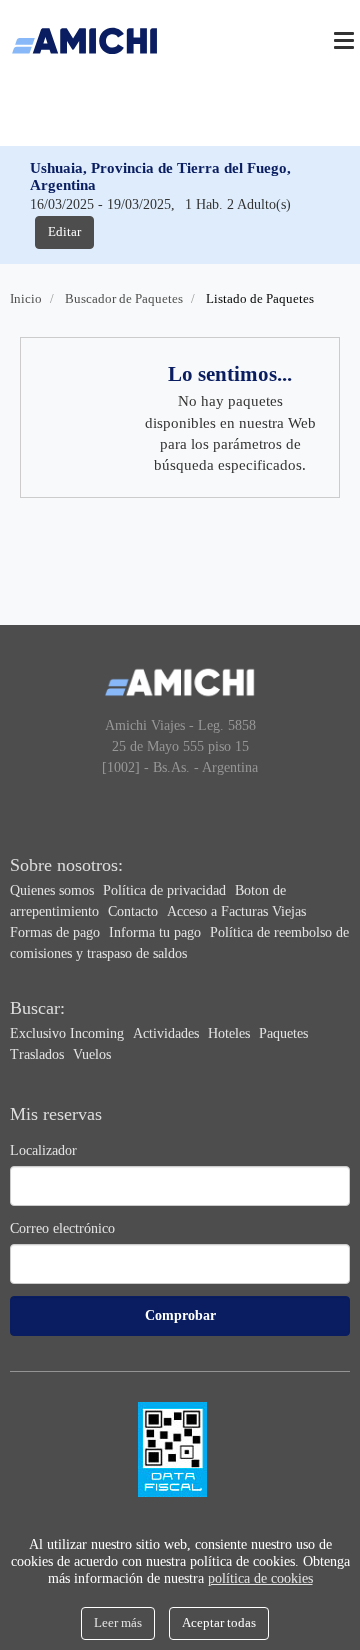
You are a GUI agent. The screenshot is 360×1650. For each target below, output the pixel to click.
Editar (64, 231)
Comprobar (180, 1315)
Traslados (39, 1054)
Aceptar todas (219, 1622)
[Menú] (344, 40)
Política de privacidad (166, 890)
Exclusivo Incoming (69, 1033)
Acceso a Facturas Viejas (236, 911)
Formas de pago (57, 932)
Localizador (43, 1150)
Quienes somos (54, 890)
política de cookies (260, 1578)
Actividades (168, 1033)
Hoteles (231, 1033)
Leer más (118, 1622)
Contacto (135, 911)
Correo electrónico (62, 1228)
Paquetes (283, 1033)
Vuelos (92, 1054)
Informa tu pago (157, 932)
